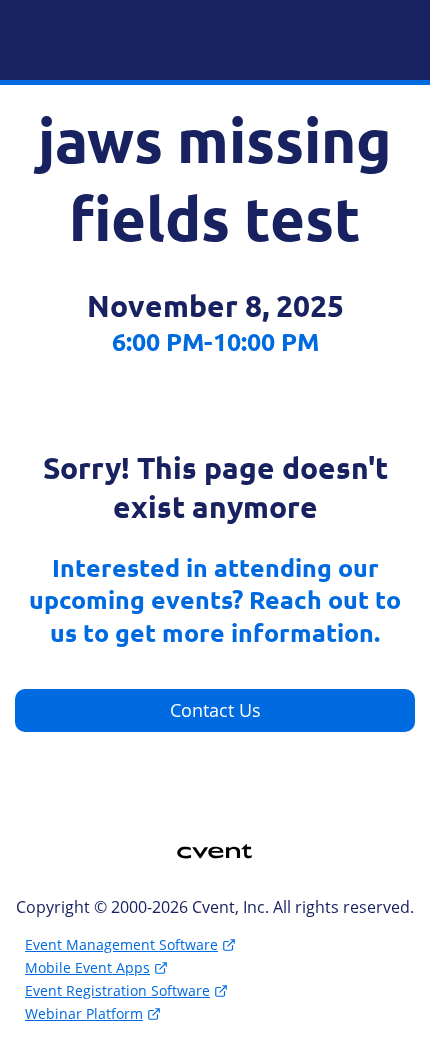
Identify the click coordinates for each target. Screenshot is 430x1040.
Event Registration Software (117, 990)
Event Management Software (121, 944)
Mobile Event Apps (87, 967)
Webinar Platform (84, 1013)
